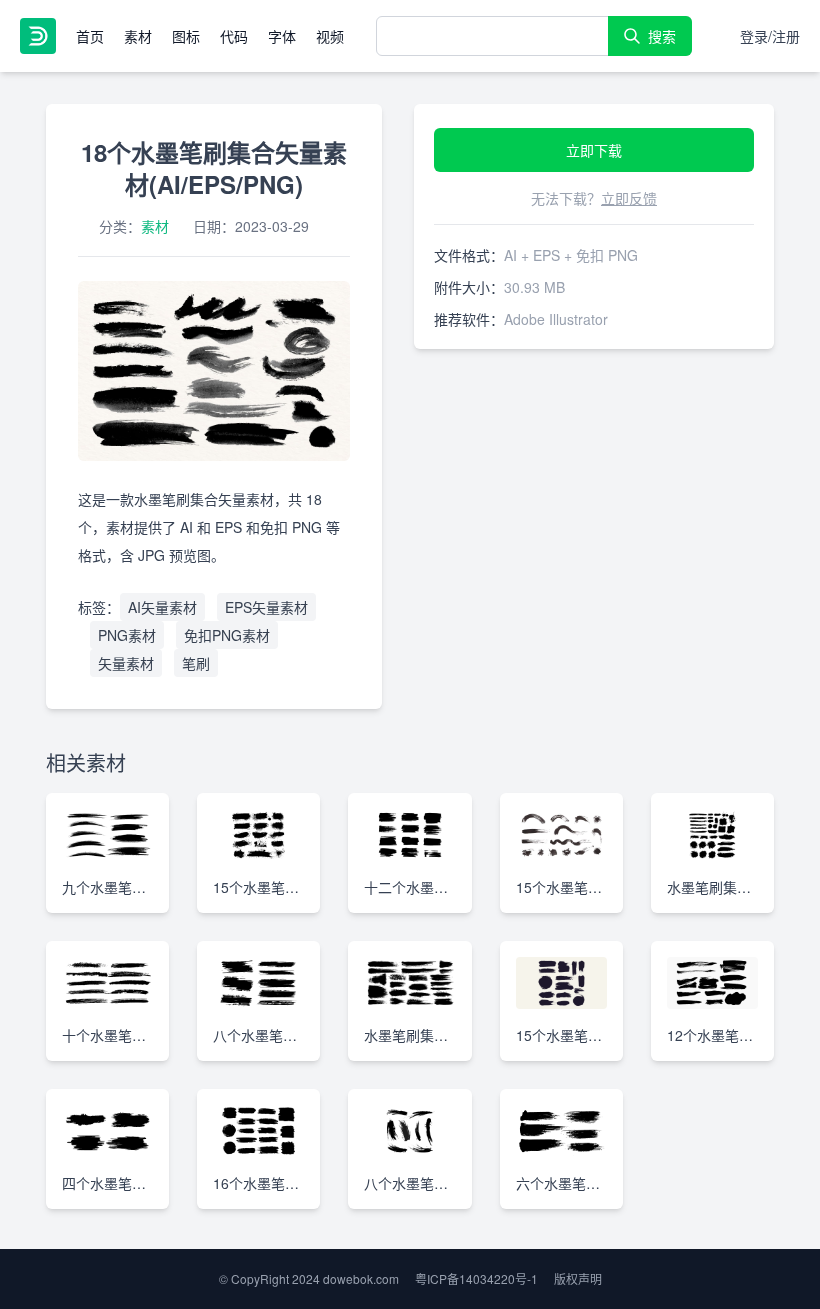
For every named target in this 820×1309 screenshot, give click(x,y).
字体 (282, 36)
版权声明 (578, 1278)
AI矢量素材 (162, 607)
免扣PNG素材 (227, 635)
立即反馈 (629, 198)
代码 (234, 36)
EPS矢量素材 (266, 607)
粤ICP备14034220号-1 (476, 1278)
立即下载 (594, 150)
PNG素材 (127, 635)
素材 (138, 36)
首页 (90, 36)
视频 (330, 36)
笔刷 (196, 663)
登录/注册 (770, 36)
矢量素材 (126, 663)
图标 (186, 36)
